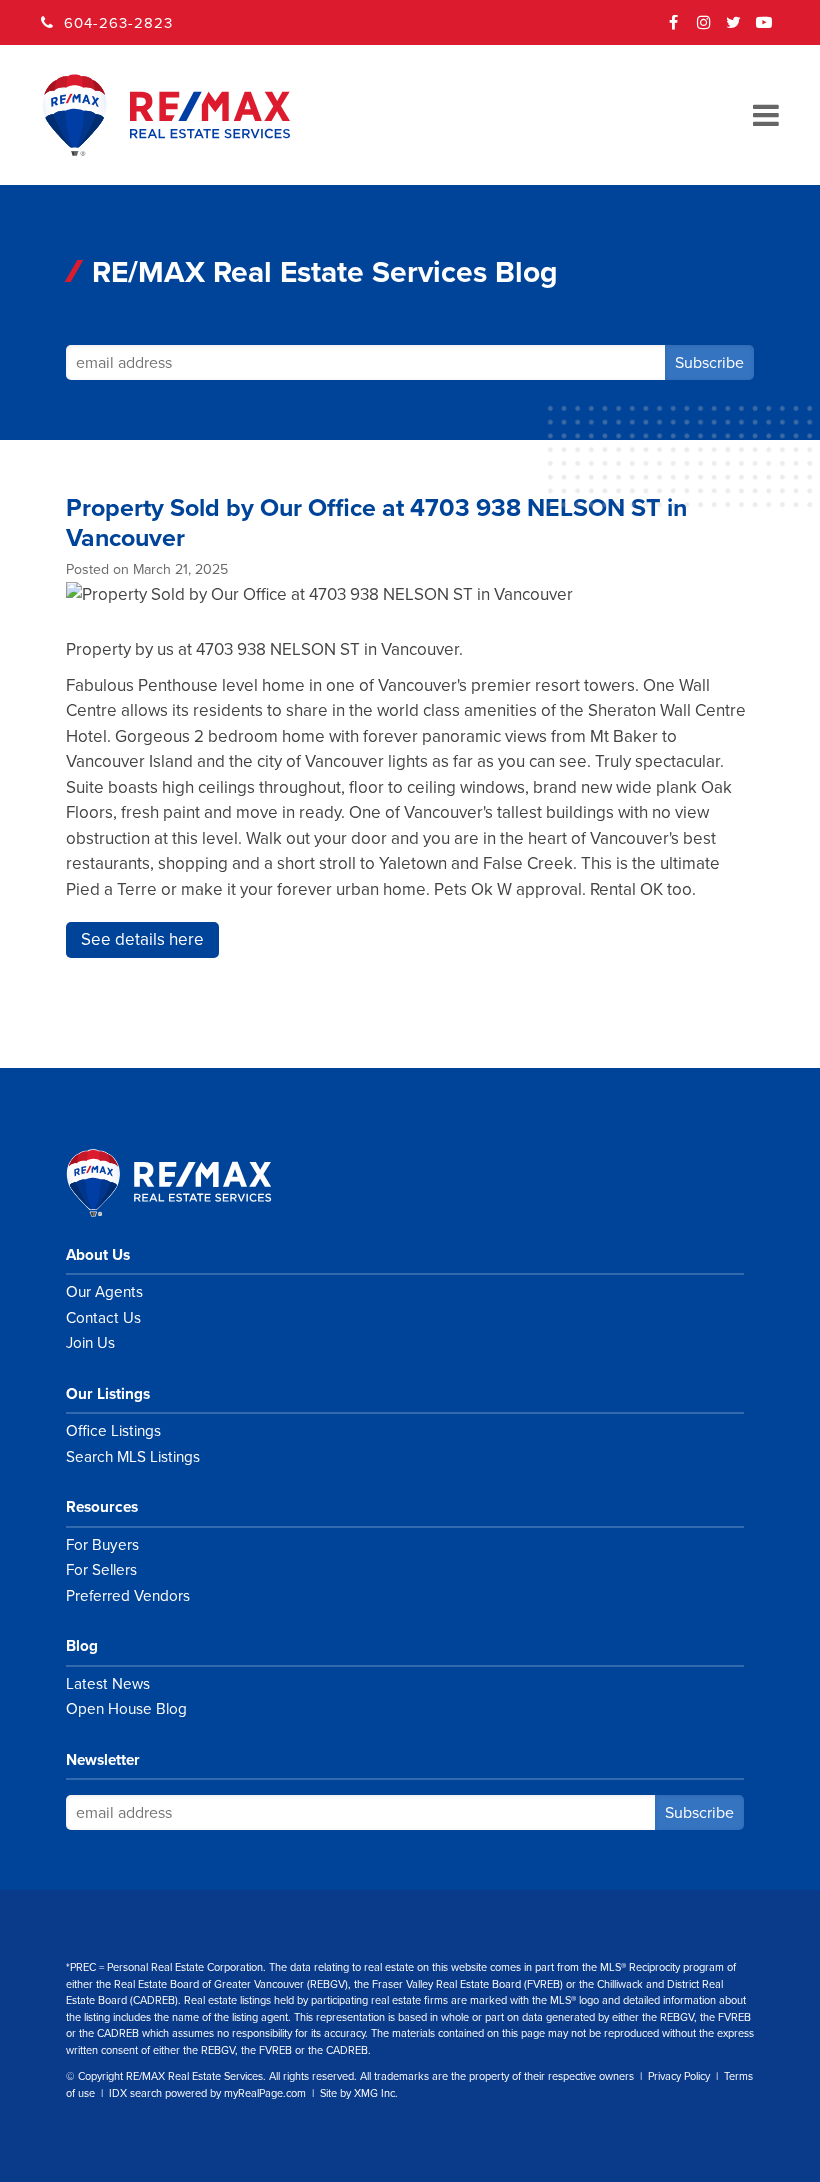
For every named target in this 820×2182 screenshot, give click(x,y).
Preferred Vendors (128, 1596)
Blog (82, 1646)
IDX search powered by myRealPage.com (207, 2093)
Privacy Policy (679, 2076)
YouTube (764, 29)
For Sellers (101, 1570)
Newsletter (103, 1760)
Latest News (108, 1684)
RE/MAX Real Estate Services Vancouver (191, 1183)
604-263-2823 (118, 23)
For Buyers (102, 1545)
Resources (102, 1507)
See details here (142, 939)
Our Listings (108, 1394)
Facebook (674, 29)
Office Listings (113, 1431)
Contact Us (103, 1318)
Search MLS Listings (133, 1457)
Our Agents (104, 1292)
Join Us (90, 1343)
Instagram (704, 29)
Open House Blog (126, 1709)
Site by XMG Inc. (359, 2093)
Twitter (734, 29)
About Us (98, 1255)
